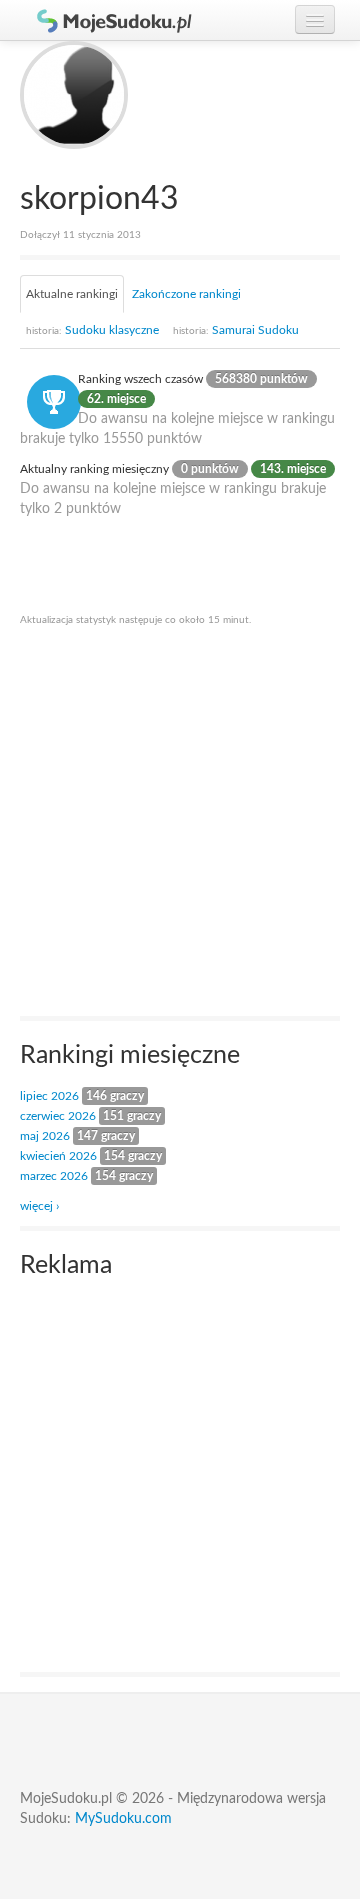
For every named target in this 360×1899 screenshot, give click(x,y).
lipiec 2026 (49, 1096)
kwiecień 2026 (58, 1156)
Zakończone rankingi (186, 294)
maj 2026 (45, 1136)
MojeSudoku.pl (105, 20)
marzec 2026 (54, 1176)
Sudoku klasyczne (92, 330)
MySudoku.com (123, 1819)
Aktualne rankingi (72, 294)
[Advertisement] (180, 820)
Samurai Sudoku (236, 330)
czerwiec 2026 (58, 1116)
